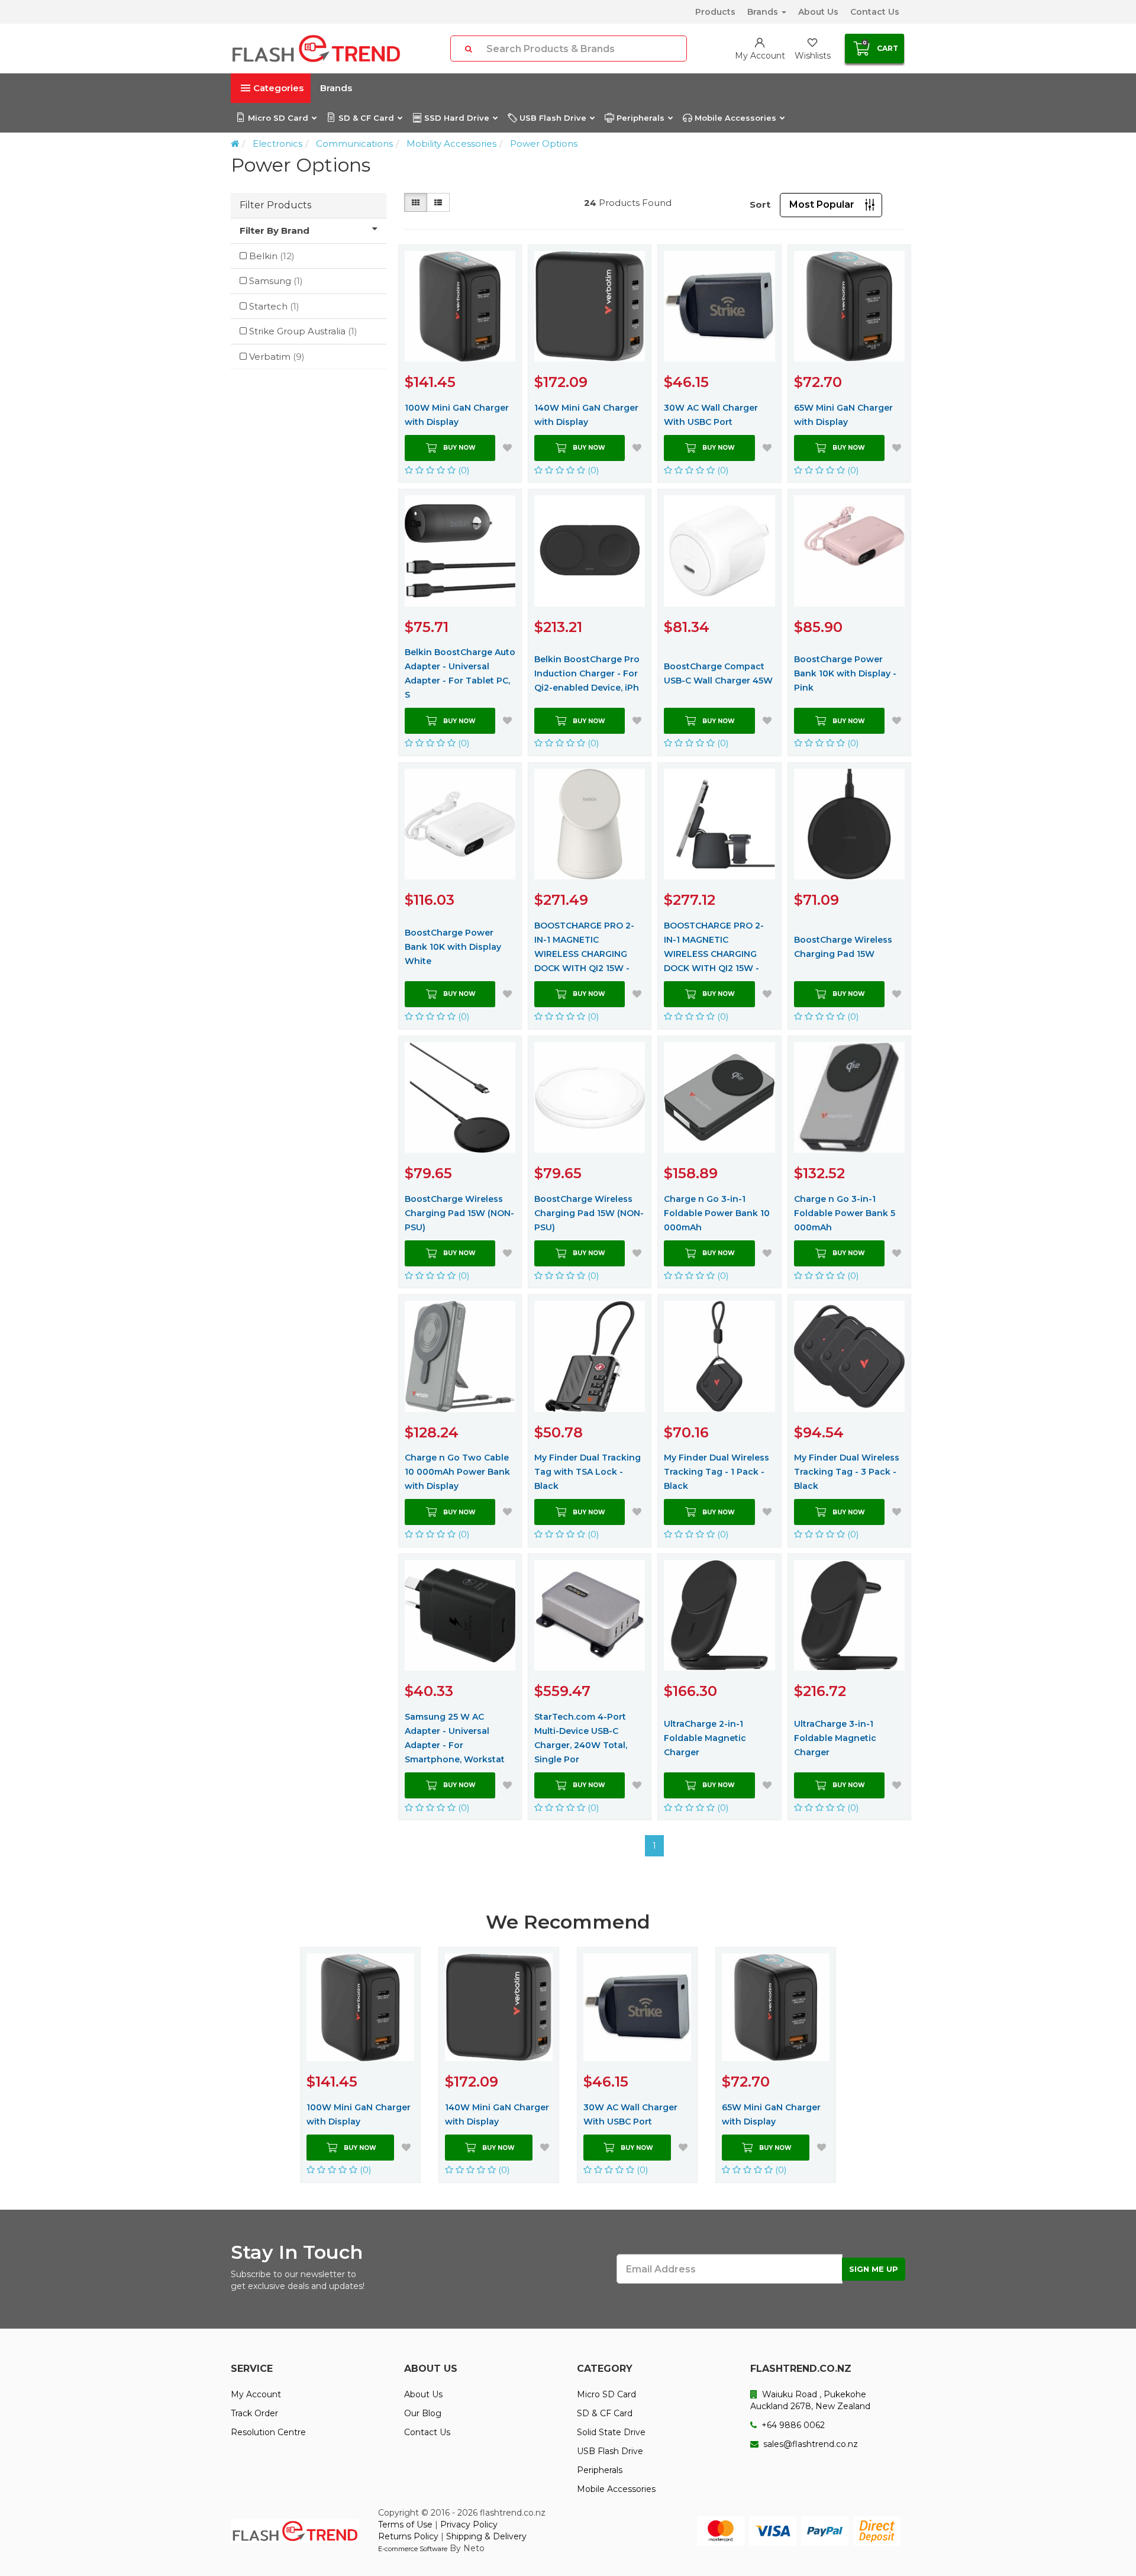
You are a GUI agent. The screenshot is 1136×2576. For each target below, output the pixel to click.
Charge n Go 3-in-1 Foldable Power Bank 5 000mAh (845, 1213)
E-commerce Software (413, 2549)
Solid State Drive (611, 2432)
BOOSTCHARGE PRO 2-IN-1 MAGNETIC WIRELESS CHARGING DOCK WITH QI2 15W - (584, 947)
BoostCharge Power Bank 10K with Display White (453, 947)
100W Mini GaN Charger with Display (457, 415)
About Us (818, 12)
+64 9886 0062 (792, 2425)
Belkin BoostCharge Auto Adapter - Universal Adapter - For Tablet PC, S (460, 673)
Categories (278, 88)
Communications (354, 144)
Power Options (544, 144)
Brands (764, 12)
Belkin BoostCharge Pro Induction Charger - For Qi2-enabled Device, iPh (587, 673)
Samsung (276, 281)
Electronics (277, 144)
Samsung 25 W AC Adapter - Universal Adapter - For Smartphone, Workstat (455, 1738)
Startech (274, 306)
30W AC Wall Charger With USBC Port (711, 415)
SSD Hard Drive (457, 118)
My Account (256, 2394)
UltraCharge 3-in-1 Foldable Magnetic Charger (835, 1738)
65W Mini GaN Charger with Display (843, 415)
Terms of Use (405, 2525)
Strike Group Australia (303, 331)
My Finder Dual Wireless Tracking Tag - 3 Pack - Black (847, 1472)
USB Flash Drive (553, 118)
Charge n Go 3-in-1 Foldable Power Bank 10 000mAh (717, 1213)
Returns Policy (408, 2536)
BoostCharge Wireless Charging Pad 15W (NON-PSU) (459, 1213)
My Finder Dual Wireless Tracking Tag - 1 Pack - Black (717, 1472)
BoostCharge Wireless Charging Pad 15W (843, 947)
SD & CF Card (366, 118)
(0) (463, 470)
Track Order (254, 2413)
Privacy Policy (469, 2525)
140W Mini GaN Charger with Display (586, 415)
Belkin (272, 256)
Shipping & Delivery (486, 2536)
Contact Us (875, 12)
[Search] (469, 49)
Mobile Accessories (735, 118)
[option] (360, 2065)
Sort (760, 204)
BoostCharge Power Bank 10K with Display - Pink (845, 673)
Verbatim (277, 357)
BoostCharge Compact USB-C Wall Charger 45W (718, 673)
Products (715, 12)
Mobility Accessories (451, 144)
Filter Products (275, 205)
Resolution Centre (268, 2432)
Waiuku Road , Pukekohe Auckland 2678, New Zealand (810, 2400)
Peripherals (640, 118)
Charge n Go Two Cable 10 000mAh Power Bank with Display (457, 1472)
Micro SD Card (278, 118)
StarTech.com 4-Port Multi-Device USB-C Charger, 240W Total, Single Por (581, 1738)
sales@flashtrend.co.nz (809, 2444)
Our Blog (423, 2413)
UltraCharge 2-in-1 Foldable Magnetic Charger (705, 1738)
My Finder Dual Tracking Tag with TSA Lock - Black (588, 1472)
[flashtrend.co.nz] (316, 49)
